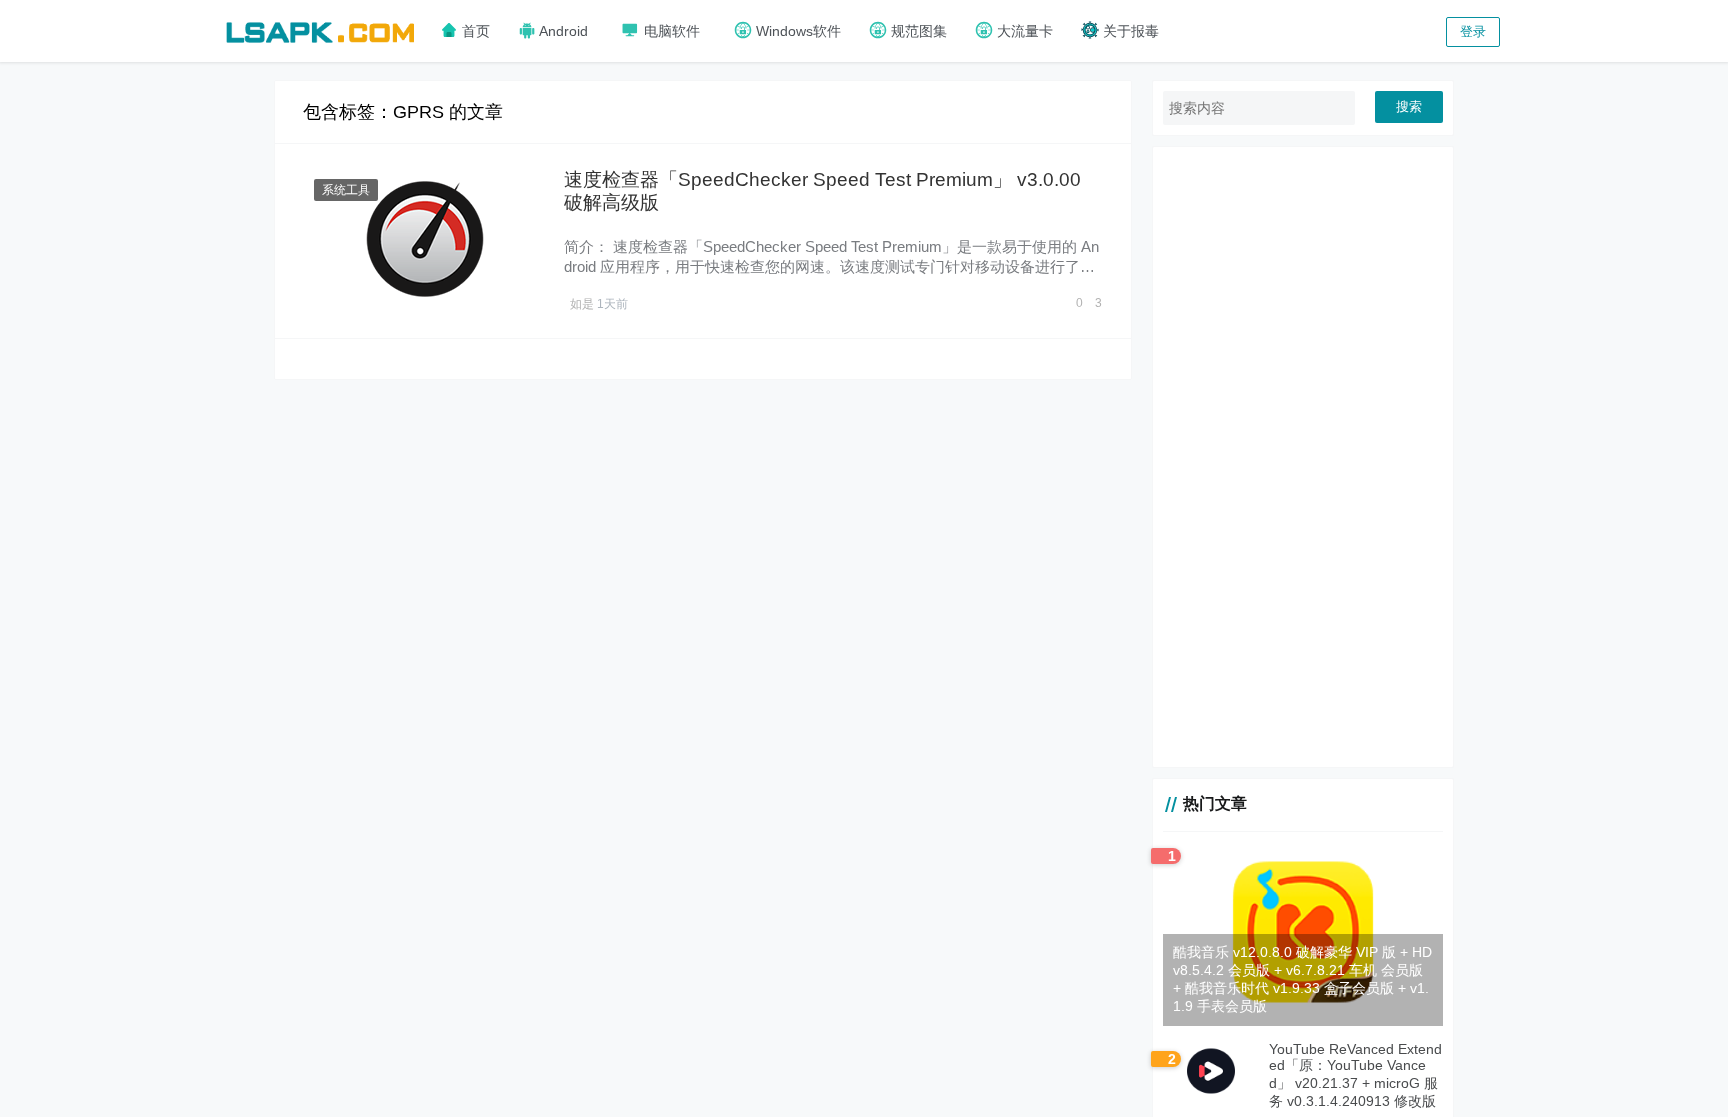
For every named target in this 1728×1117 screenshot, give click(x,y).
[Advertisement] (1303, 457)
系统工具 (346, 190)
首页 (474, 31)
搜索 (1409, 106)
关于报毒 (1129, 31)
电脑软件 (670, 31)
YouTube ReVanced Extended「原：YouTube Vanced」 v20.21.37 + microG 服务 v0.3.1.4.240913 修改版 (1355, 1075)
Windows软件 (796, 31)
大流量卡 (1023, 31)
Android (562, 31)
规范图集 (917, 31)
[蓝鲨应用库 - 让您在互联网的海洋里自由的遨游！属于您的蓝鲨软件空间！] (320, 29)
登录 (1473, 31)
